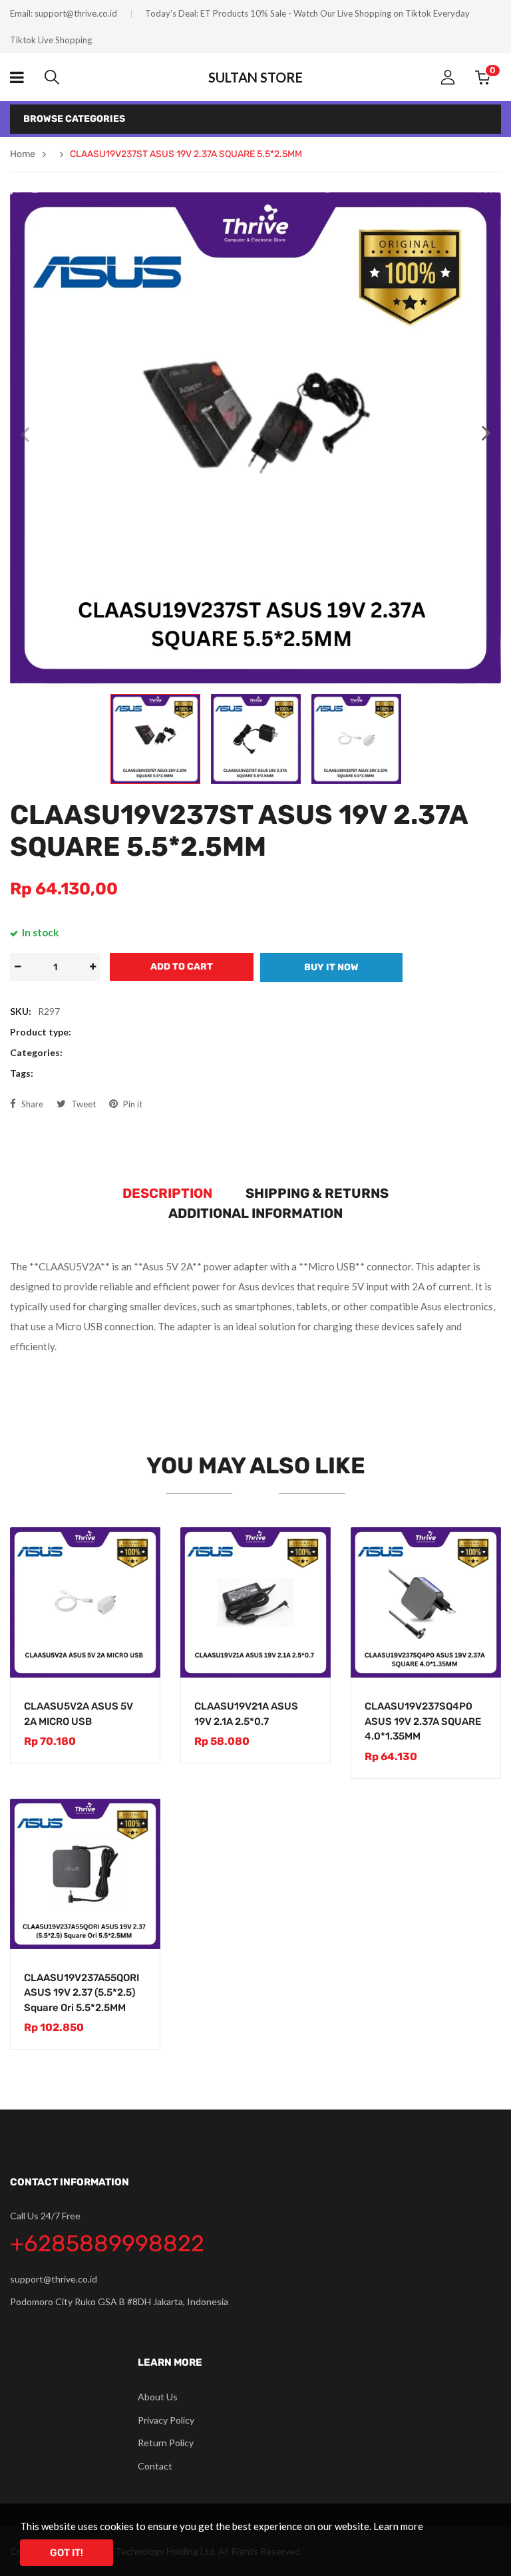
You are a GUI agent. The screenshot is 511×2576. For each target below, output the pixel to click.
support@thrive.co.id (76, 13)
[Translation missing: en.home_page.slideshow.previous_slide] (25, 434)
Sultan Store (255, 77)
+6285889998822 (107, 2244)
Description (167, 1193)
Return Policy (166, 2443)
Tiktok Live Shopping (51, 40)
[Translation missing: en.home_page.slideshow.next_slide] (486, 434)
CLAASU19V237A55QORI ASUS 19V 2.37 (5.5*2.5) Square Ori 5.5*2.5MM (82, 1993)
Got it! (67, 2553)
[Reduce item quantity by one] (17, 967)
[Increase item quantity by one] (92, 967)
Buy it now (331, 967)
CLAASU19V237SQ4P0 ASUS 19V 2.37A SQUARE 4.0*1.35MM (423, 1721)
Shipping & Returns (317, 1193)
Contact (155, 2466)
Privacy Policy (166, 2420)
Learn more (398, 2526)
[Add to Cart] (136, 1654)
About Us (158, 2397)
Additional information (255, 1213)
